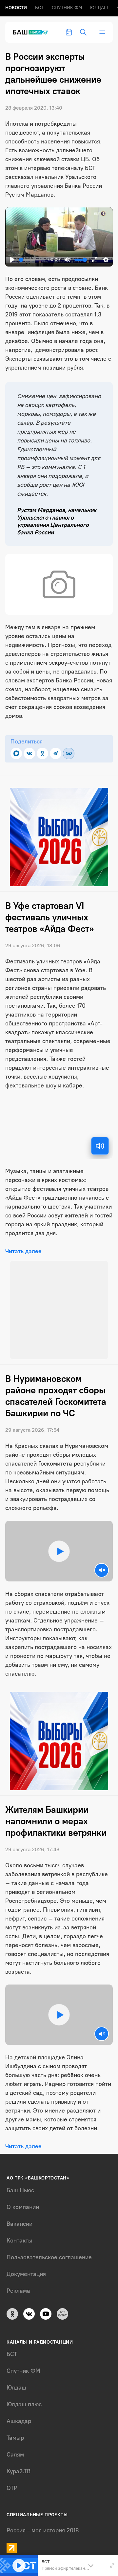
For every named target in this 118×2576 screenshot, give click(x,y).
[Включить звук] (100, 1146)
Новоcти (16, 8)
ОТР (12, 2481)
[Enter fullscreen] (112, 2565)
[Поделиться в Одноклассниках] (42, 753)
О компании (23, 2200)
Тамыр (15, 2431)
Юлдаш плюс (24, 2397)
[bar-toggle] (102, 32)
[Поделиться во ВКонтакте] (29, 753)
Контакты (20, 2234)
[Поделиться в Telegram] (56, 753)
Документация (26, 2267)
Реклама (18, 2284)
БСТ (39, 8)
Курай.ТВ (19, 2464)
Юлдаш (99, 8)
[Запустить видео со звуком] (59, 1544)
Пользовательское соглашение (49, 2250)
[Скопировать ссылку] (69, 753)
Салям (15, 2448)
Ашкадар (19, 2414)
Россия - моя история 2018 (43, 2523)
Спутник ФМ (67, 8)
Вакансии (20, 2217)
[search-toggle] (83, 32)
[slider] (32, 260)
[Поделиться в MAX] (16, 753)
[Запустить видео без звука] (102, 1563)
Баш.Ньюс (20, 2183)
